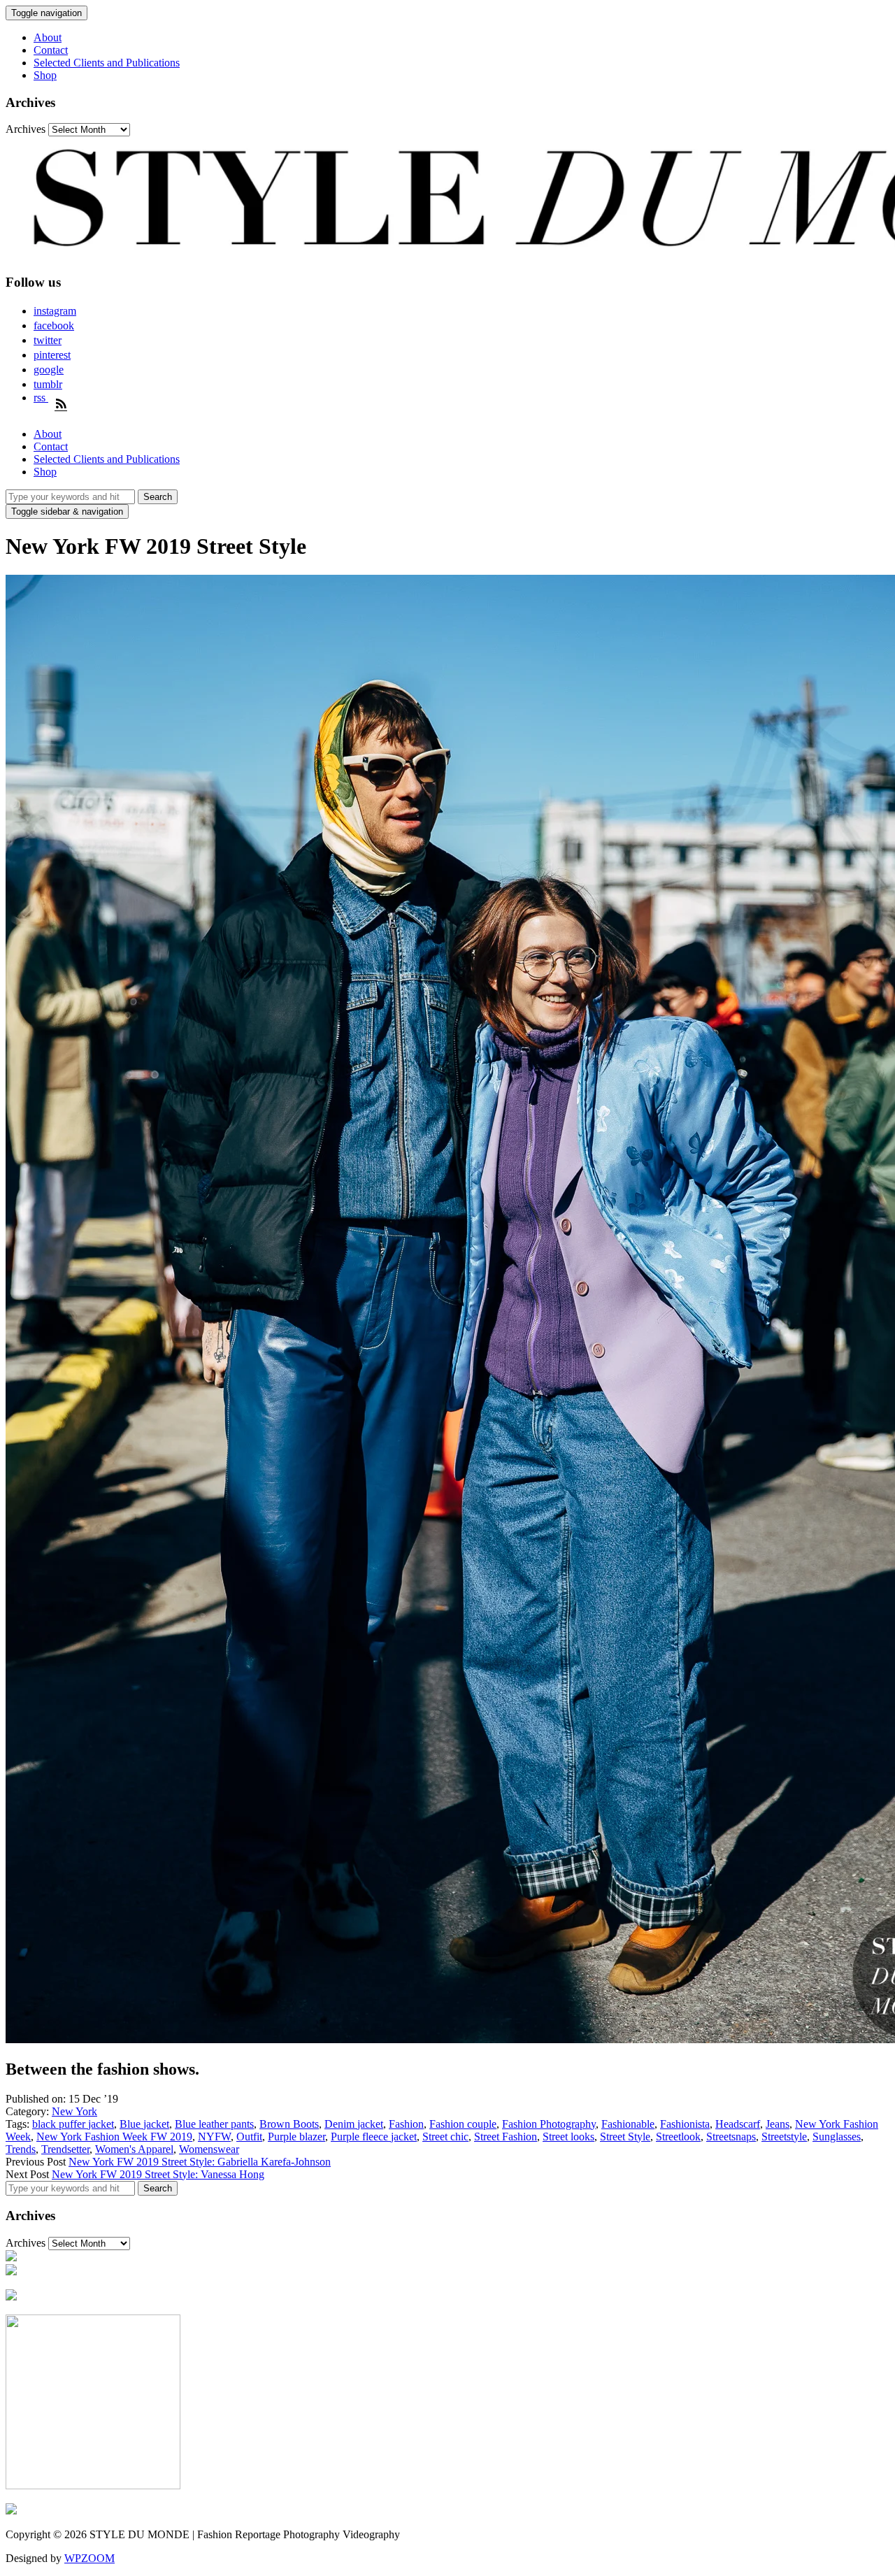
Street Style (625, 2137)
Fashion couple (463, 2124)
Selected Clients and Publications (107, 63)
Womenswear (209, 2149)
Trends (21, 2149)
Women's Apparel (134, 2149)
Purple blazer (296, 2137)
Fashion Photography (549, 2124)
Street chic (445, 2137)
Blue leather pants (214, 2124)
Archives (26, 129)
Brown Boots (289, 2124)
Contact (51, 50)
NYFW (214, 2137)
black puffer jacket (73, 2124)
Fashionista (685, 2124)
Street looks (568, 2137)
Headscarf (738, 2124)
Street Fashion (506, 2137)
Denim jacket (354, 2124)
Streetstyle (784, 2137)
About (48, 37)
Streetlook (678, 2137)
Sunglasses (837, 2137)
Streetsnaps (731, 2137)
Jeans (778, 2124)
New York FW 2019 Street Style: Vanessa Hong (158, 2174)
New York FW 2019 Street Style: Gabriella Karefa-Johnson (200, 2162)
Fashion (406, 2124)
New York (74, 2111)
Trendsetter (65, 2149)
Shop (45, 75)
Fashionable (628, 2124)
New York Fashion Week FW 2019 (114, 2137)
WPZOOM (89, 2558)
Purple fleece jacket (374, 2137)
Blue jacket (144, 2124)
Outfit (249, 2137)
